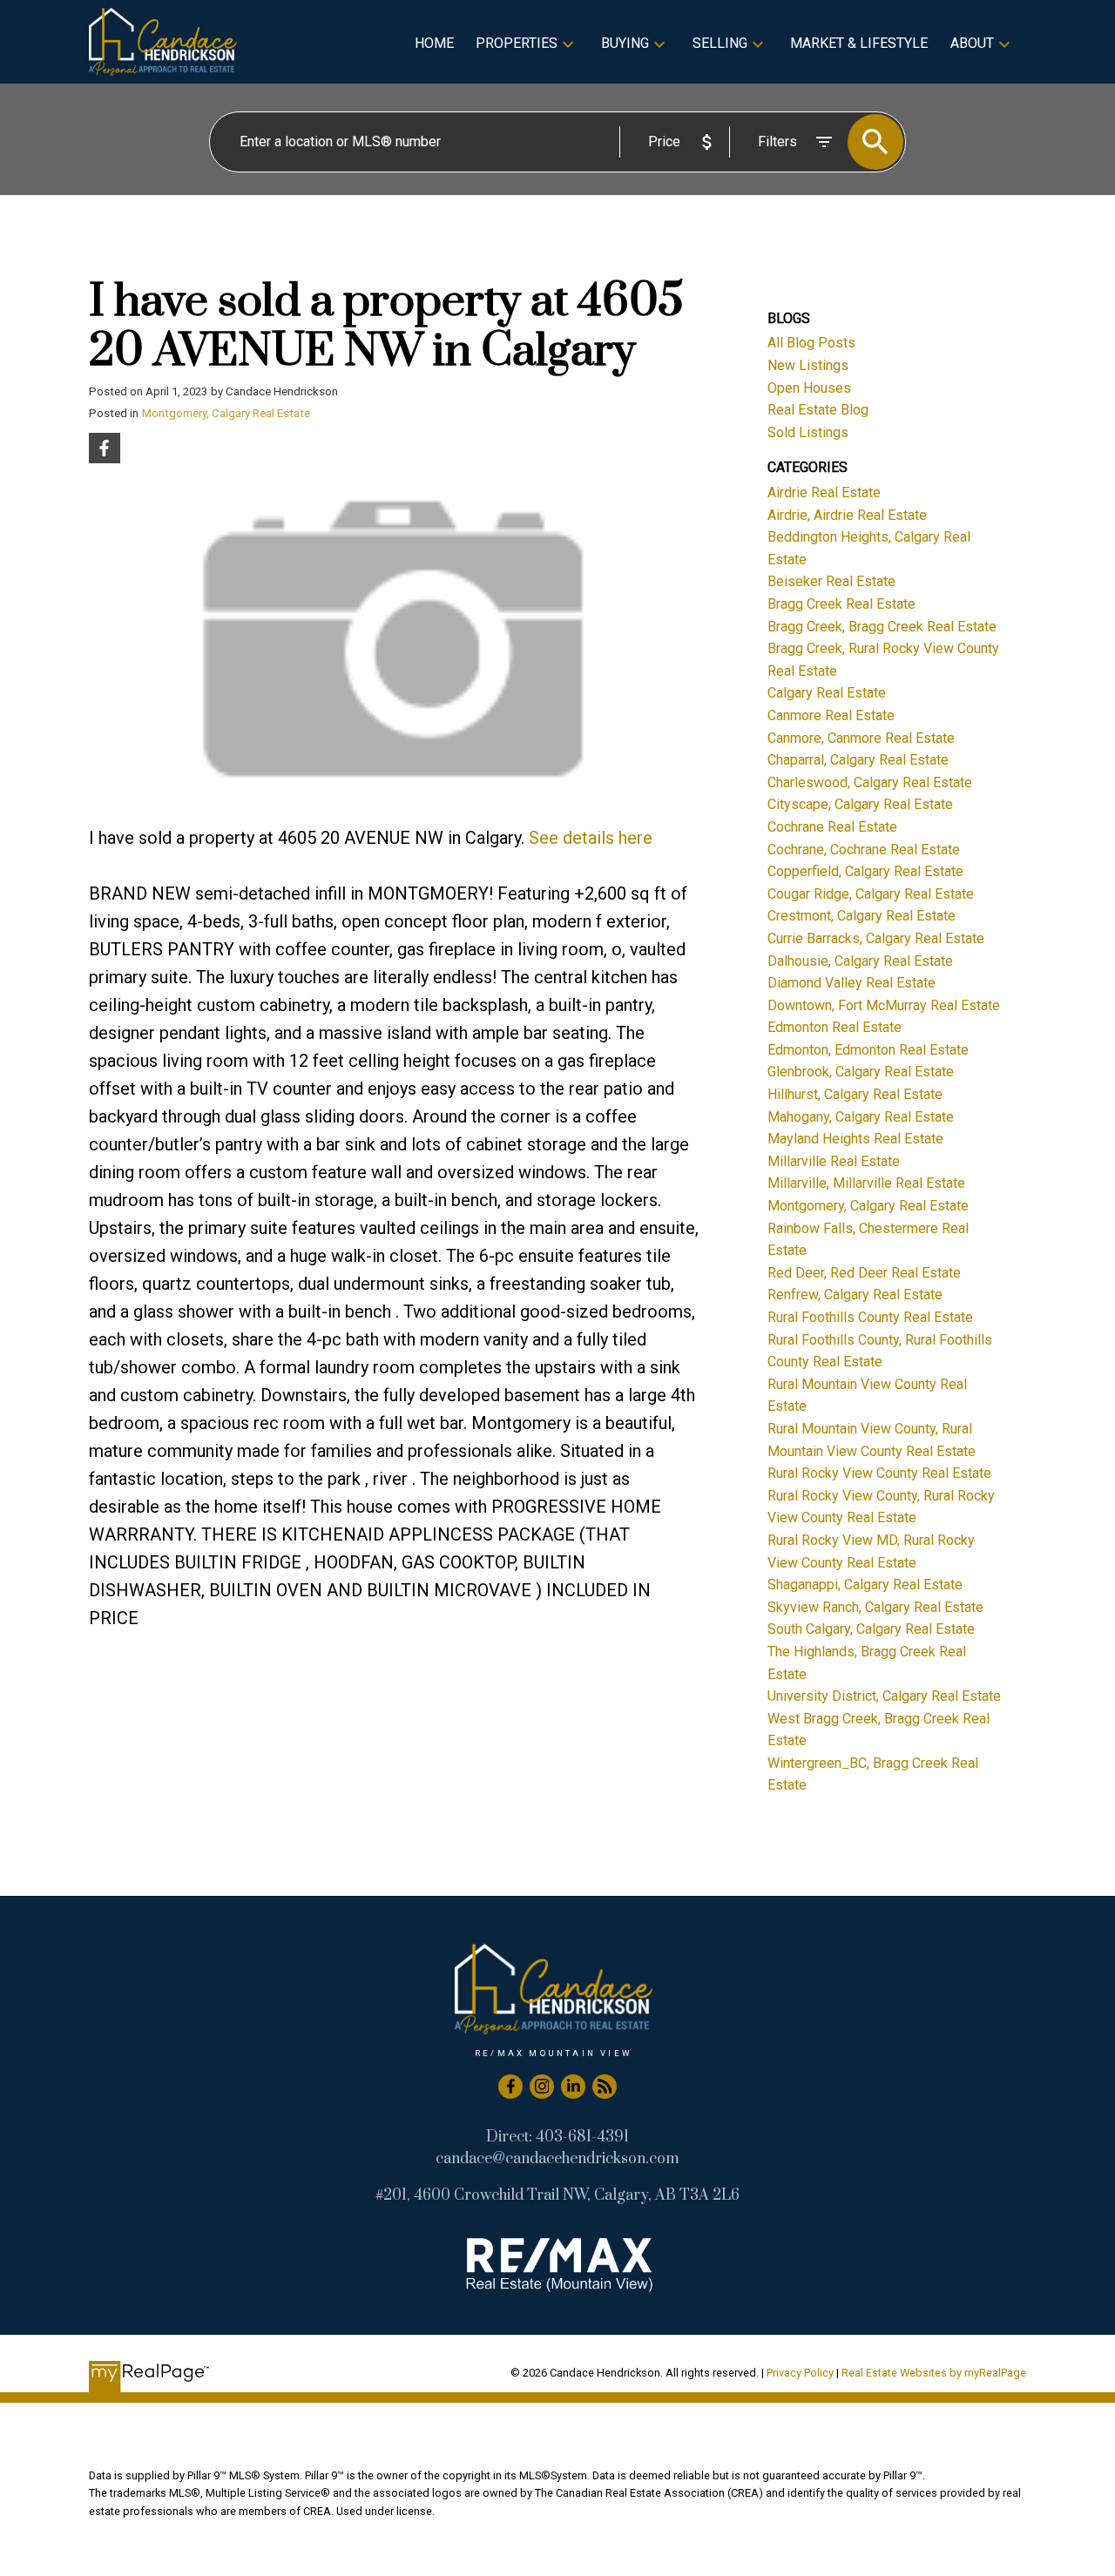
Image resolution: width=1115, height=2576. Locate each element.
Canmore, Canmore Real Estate (861, 738)
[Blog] (605, 2087)
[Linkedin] (573, 2087)
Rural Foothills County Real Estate (870, 1317)
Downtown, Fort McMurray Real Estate (884, 1005)
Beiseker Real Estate (831, 581)
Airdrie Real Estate (824, 492)
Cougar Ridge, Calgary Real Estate (871, 894)
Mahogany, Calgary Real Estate (861, 1117)
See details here (591, 838)
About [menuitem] (972, 43)
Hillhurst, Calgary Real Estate (855, 1094)
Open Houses (809, 388)
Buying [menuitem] (625, 43)
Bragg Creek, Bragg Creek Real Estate (882, 627)
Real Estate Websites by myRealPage (934, 2373)
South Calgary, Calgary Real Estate (871, 1629)
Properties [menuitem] (517, 43)
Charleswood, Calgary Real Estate (870, 782)
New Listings (808, 365)
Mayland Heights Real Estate (855, 1139)
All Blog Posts (811, 343)
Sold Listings (808, 432)
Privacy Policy (800, 2373)
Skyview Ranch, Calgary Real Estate (875, 1607)
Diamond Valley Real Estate (851, 983)
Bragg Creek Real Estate (841, 604)
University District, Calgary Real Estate (884, 1696)
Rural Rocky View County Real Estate (879, 1473)
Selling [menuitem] (720, 43)
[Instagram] (542, 2087)
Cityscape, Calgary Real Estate (860, 804)
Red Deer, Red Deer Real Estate (864, 1273)
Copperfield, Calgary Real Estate (865, 871)
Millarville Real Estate (834, 1161)
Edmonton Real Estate (835, 1027)
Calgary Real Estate (827, 693)
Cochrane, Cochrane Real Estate (864, 850)
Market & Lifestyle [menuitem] (859, 43)
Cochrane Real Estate (832, 827)
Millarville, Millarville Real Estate (866, 1183)
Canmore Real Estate (831, 715)
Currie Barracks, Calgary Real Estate (876, 938)
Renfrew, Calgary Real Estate (855, 1295)
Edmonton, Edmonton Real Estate (868, 1050)
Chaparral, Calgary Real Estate (858, 760)
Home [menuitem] (434, 43)
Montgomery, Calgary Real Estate (226, 413)
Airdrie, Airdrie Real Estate (847, 515)
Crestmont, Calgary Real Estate (862, 916)
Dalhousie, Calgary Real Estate (860, 961)
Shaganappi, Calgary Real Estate (865, 1585)
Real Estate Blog (818, 410)
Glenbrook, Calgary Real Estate (861, 1072)
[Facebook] (510, 2087)
